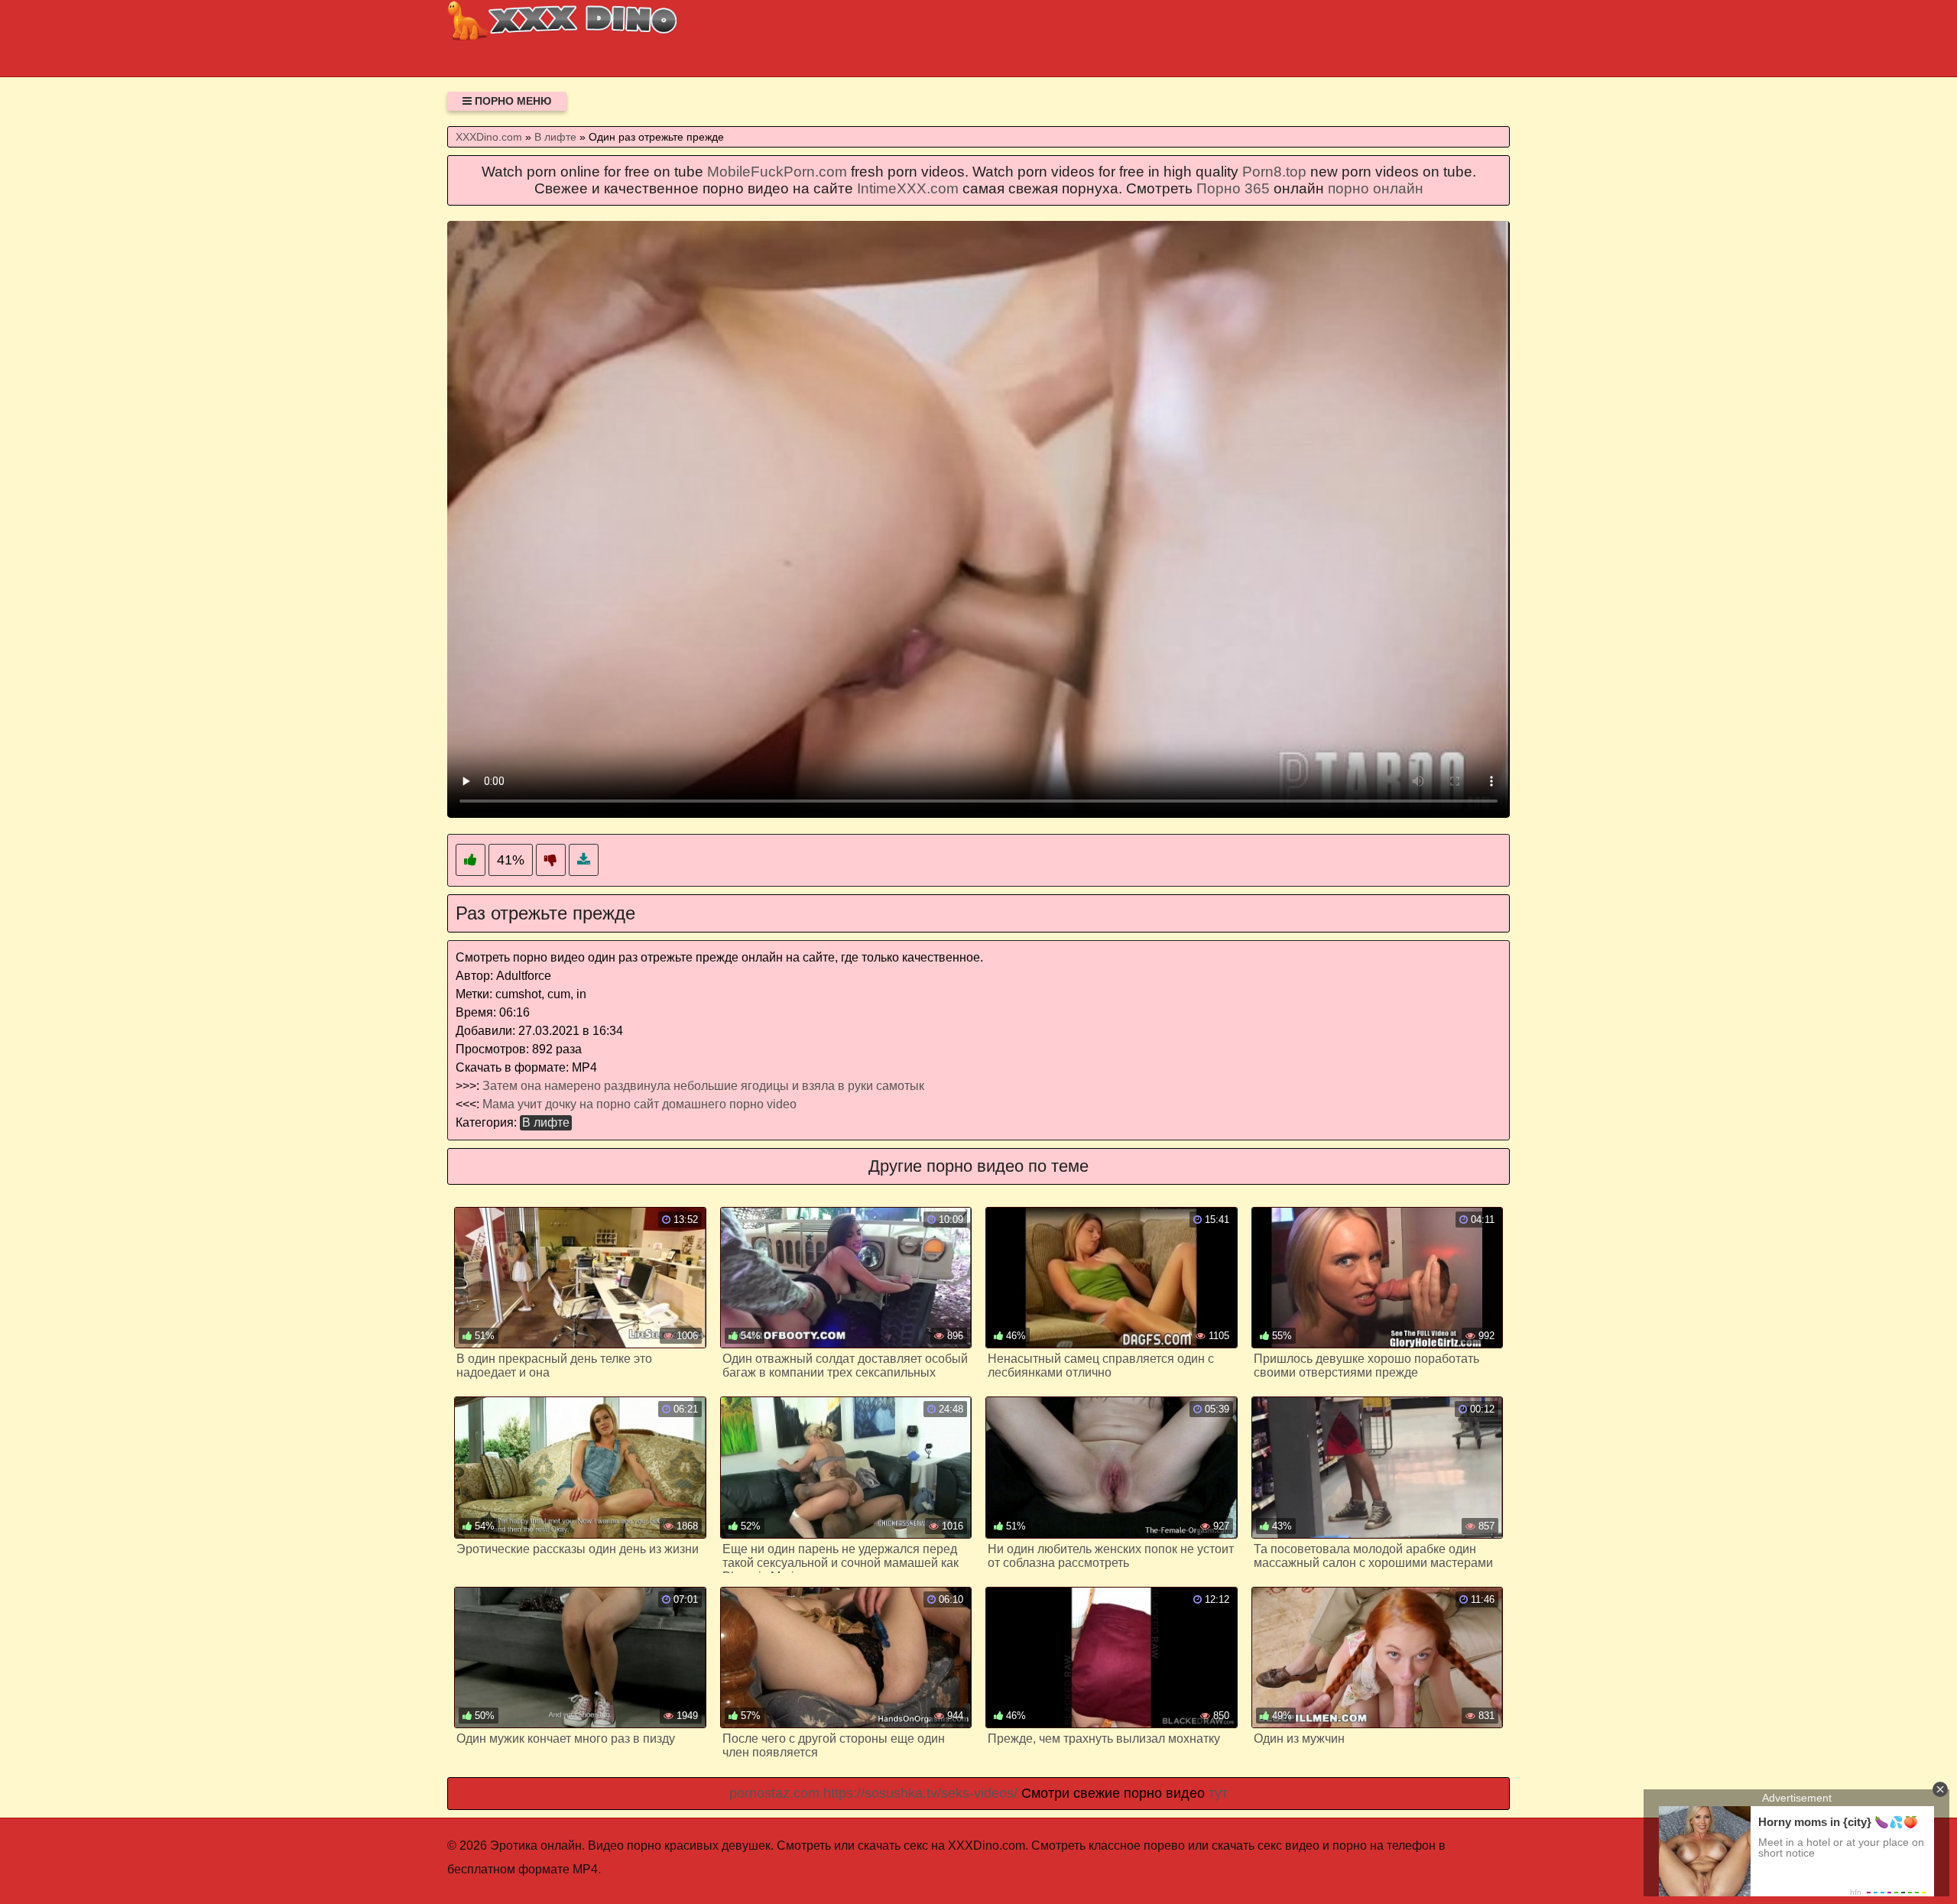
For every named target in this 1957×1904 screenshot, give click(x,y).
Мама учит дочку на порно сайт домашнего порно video (639, 1104)
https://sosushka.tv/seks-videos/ (920, 1793)
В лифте (546, 1122)
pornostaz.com (774, 1793)
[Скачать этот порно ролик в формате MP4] (584, 860)
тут (1218, 1793)
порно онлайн (1376, 188)
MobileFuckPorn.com (777, 172)
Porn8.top (1274, 172)
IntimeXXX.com (908, 188)
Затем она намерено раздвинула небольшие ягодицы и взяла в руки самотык (703, 1086)
